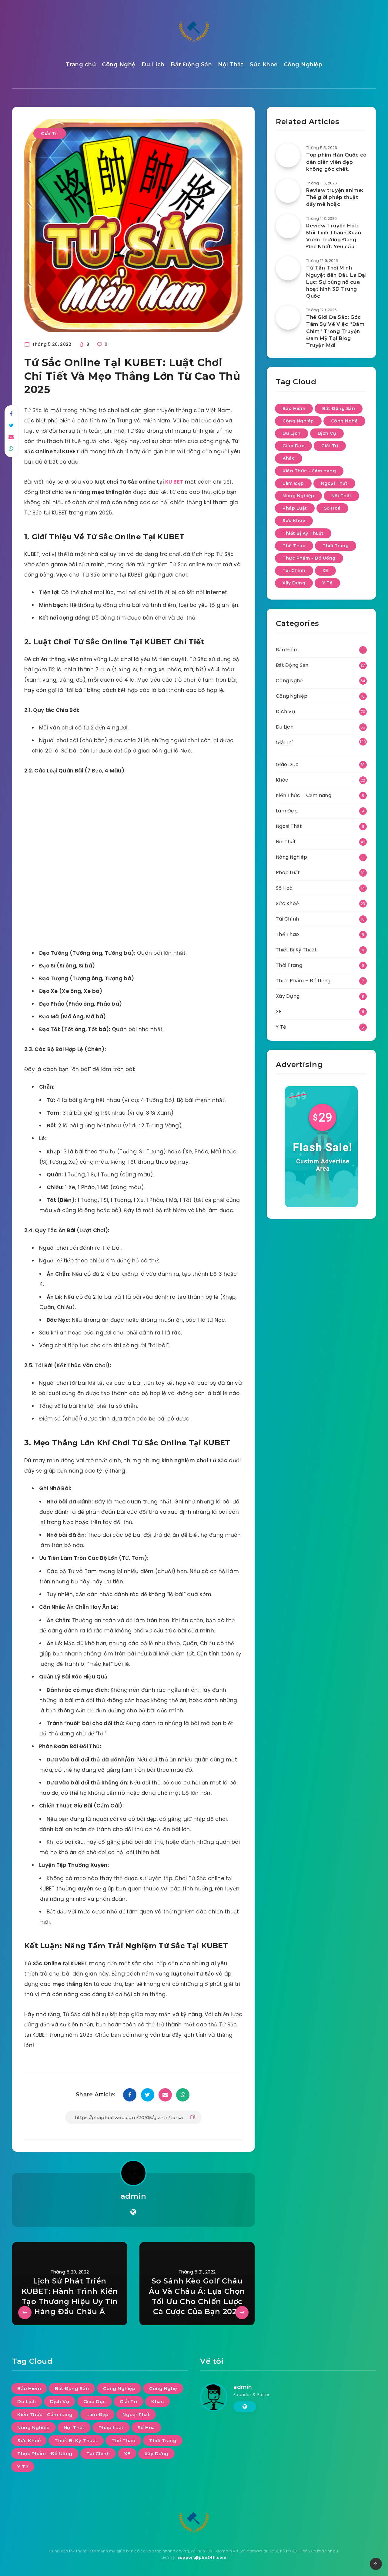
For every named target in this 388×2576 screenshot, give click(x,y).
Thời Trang (336, 546)
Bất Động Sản (191, 64)
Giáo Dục (293, 446)
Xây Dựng (294, 583)
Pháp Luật (295, 508)
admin (134, 2196)
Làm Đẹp (293, 483)
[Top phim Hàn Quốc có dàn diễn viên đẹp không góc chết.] (288, 155)
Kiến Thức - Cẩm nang (309, 471)
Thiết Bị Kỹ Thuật (303, 533)
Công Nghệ (119, 64)
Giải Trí (50, 133)
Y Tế (327, 583)
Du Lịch (153, 64)
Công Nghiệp (303, 64)
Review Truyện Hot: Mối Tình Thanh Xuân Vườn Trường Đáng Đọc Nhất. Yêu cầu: (334, 236)
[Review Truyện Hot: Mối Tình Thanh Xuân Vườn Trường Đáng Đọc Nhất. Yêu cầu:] (288, 226)
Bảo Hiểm (294, 408)
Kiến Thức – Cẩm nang (304, 795)
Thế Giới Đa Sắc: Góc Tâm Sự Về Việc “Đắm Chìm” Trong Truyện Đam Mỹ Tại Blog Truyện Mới (335, 331)
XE (325, 570)
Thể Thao (294, 546)
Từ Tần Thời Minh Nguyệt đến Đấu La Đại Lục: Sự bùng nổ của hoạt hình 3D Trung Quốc (336, 282)
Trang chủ (81, 64)
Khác (289, 458)
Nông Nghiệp (298, 496)
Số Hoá (332, 508)
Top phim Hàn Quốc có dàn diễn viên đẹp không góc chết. (336, 162)
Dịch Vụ (327, 433)
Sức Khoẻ (264, 64)
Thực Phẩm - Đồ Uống (309, 558)
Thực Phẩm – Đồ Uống (303, 981)
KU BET (174, 482)
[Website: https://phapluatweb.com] (133, 2212)
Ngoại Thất (334, 483)
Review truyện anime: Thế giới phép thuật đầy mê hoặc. (335, 197)
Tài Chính (294, 570)
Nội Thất (231, 64)
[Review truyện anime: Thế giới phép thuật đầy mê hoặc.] (288, 191)
